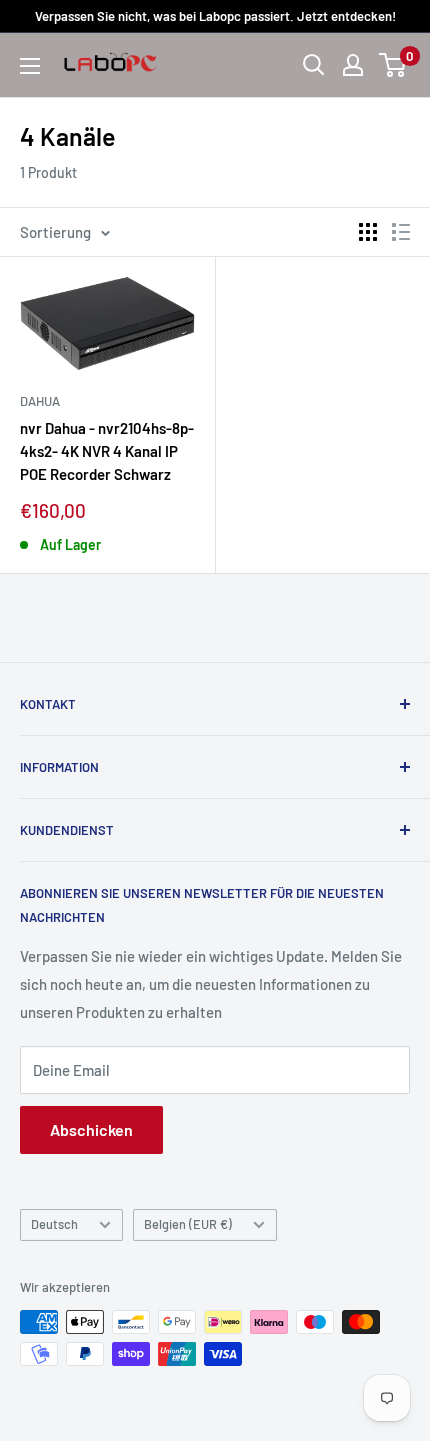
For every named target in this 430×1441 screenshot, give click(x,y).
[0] (393, 65)
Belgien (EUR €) (188, 1224)
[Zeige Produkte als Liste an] (401, 232)
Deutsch (54, 1224)
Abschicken (91, 1129)
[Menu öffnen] (30, 66)
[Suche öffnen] (314, 65)
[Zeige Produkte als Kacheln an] (368, 232)
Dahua (40, 401)
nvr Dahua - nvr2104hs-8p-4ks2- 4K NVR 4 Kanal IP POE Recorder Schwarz (107, 451)
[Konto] (353, 65)
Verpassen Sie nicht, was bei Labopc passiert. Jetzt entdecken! (215, 16)
